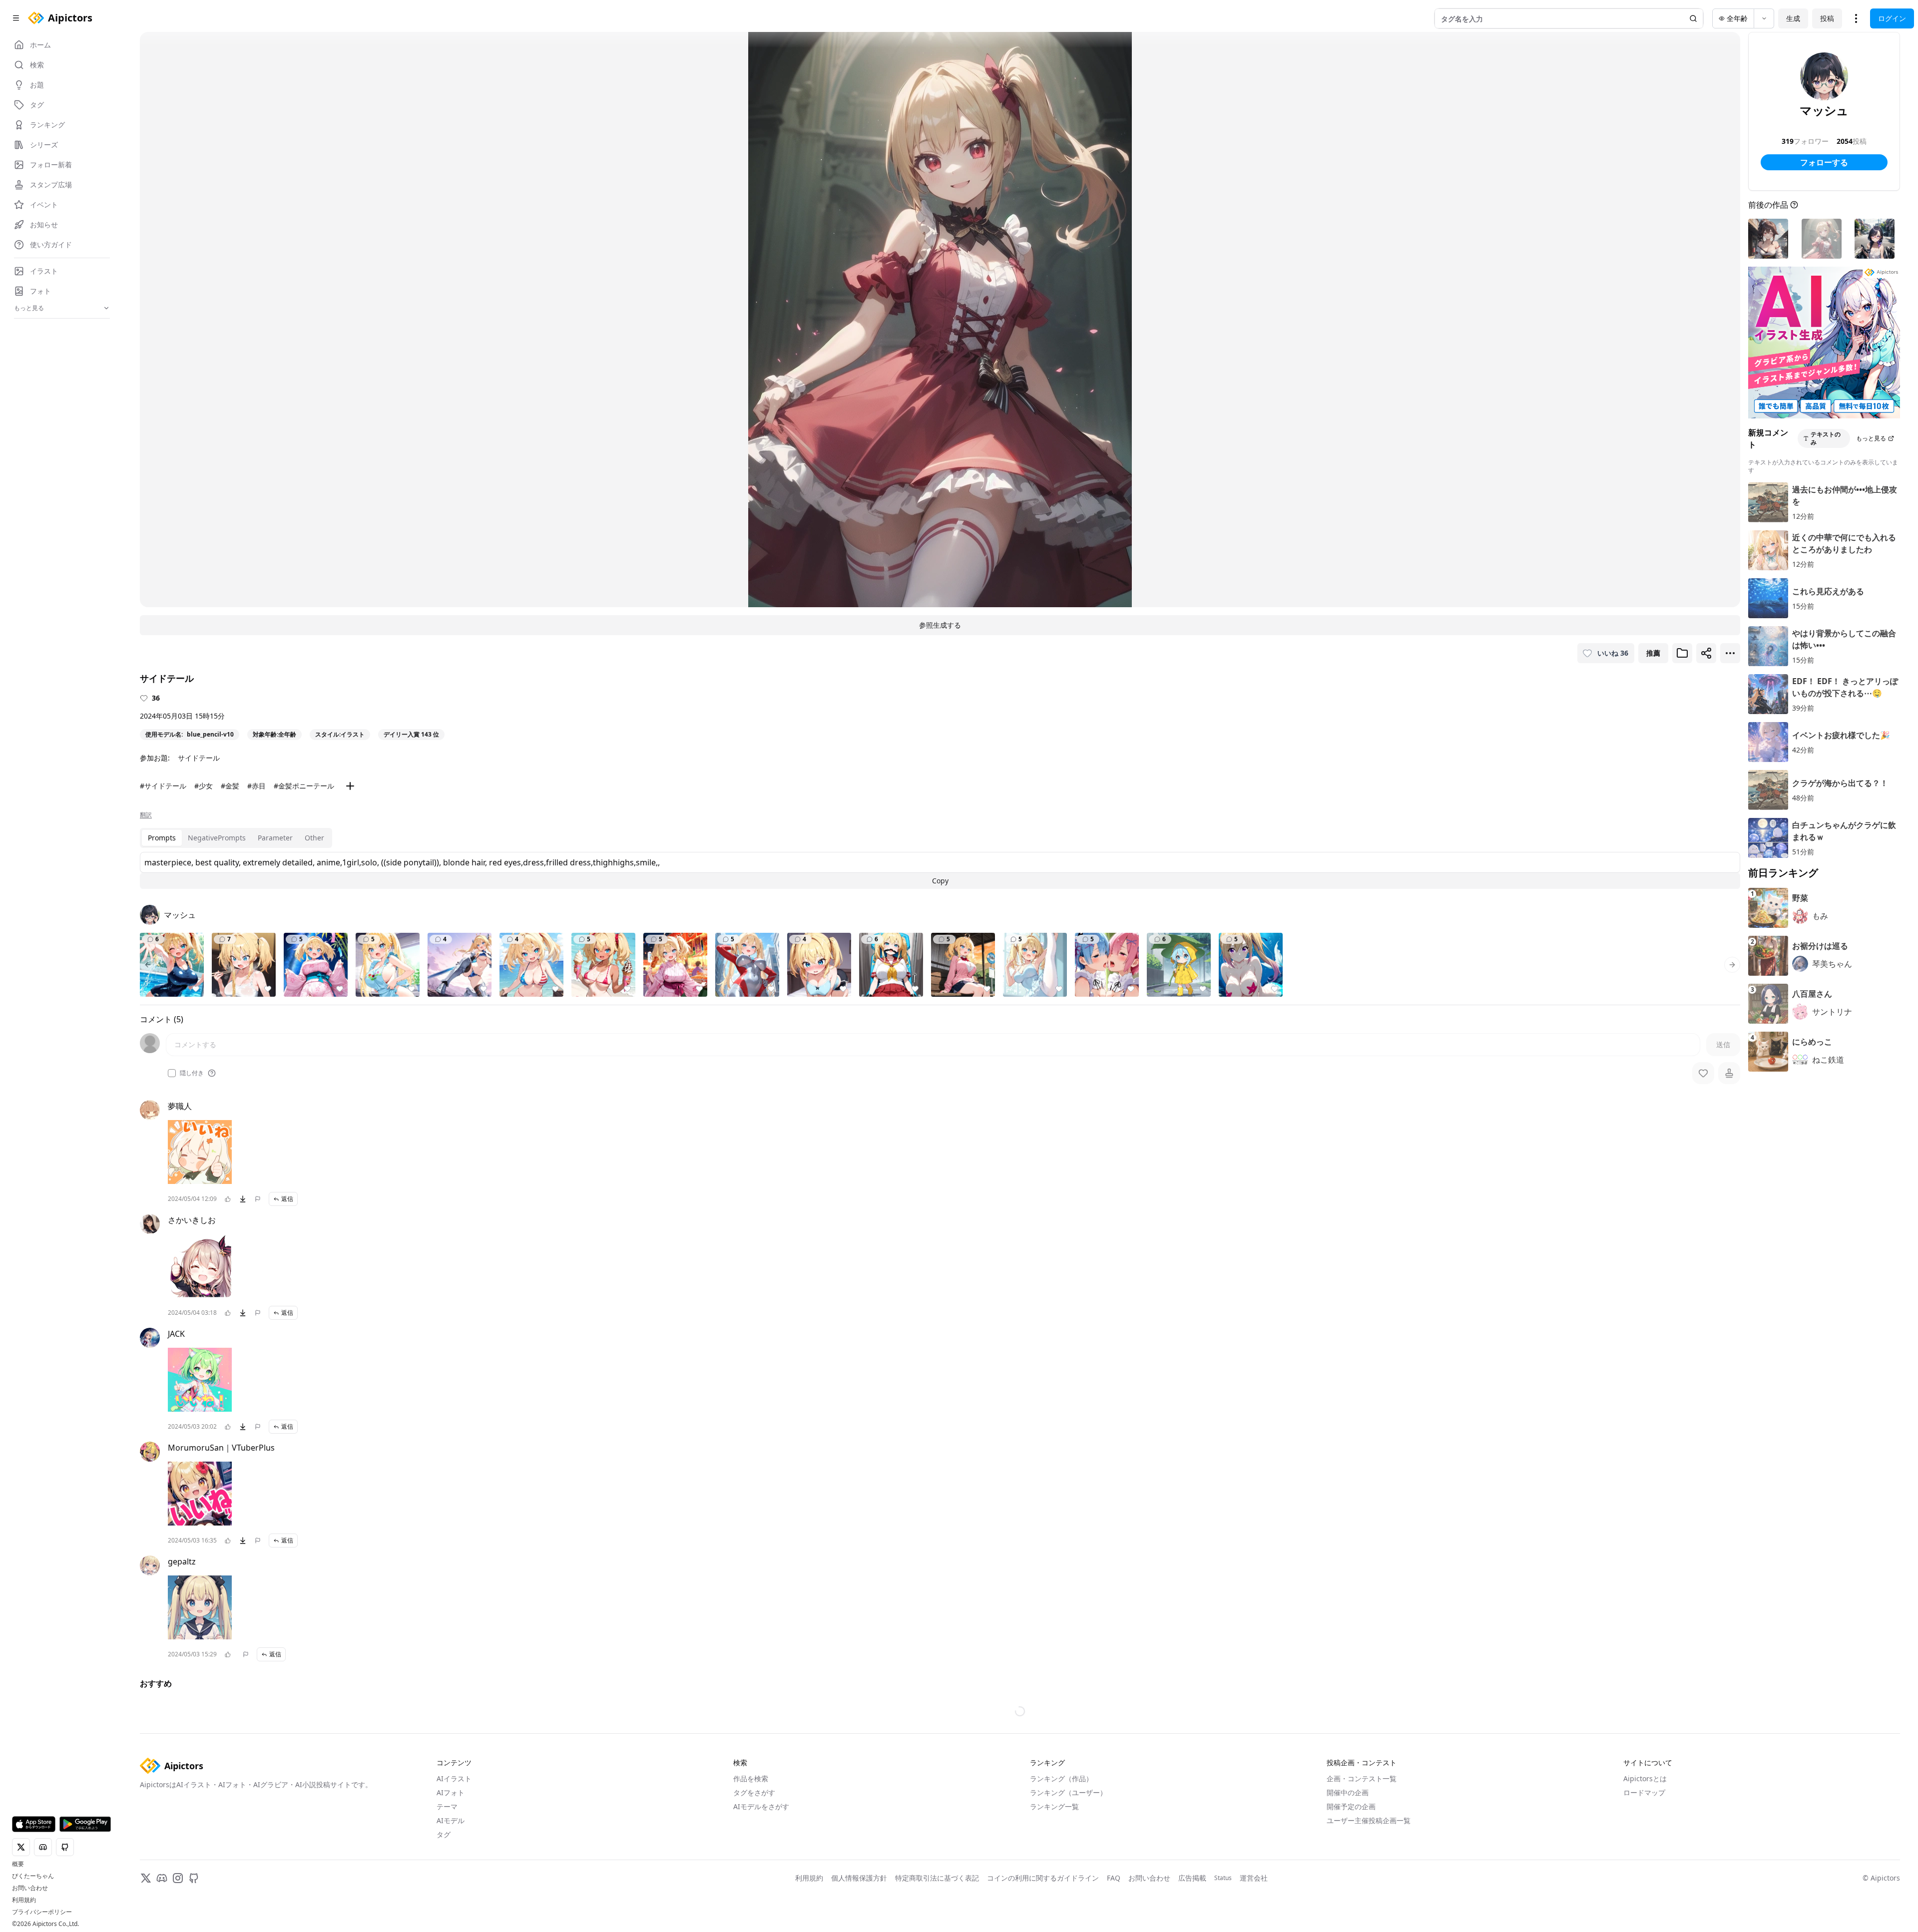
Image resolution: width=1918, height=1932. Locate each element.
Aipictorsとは (1645, 1830)
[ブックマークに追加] (1682, 653)
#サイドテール (163, 786)
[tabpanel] (940, 870)
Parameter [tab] (275, 838)
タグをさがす (754, 1844)
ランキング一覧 (1054, 1858)
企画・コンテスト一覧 (1362, 1830)
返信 (287, 1199)
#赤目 (256, 786)
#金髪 (230, 786)
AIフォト (451, 1844)
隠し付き (192, 1073)
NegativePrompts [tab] (217, 838)
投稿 (1827, 18)
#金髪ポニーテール (304, 786)
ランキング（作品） (1061, 1830)
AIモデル (451, 1872)
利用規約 (24, 1900)
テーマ (447, 1858)
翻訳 (146, 815)
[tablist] (236, 838)
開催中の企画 (1348, 1844)
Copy (940, 881)
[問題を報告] (258, 1199)
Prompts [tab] (162, 838)
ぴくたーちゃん (33, 1876)
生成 (1793, 18)
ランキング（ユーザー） (1068, 1844)
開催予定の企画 (1351, 1858)
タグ (444, 1886)
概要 (18, 1864)
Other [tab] (314, 838)
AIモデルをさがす (761, 1858)
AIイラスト (454, 1830)
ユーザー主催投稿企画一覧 (1369, 1872)
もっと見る (1871, 438)
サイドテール (199, 758)
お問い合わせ (30, 1888)
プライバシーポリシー (42, 1912)
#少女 (204, 786)
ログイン (1892, 18)
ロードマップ (1644, 1844)
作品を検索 (751, 1830)
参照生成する (940, 625)
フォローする (1824, 162)
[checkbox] (172, 1073)
